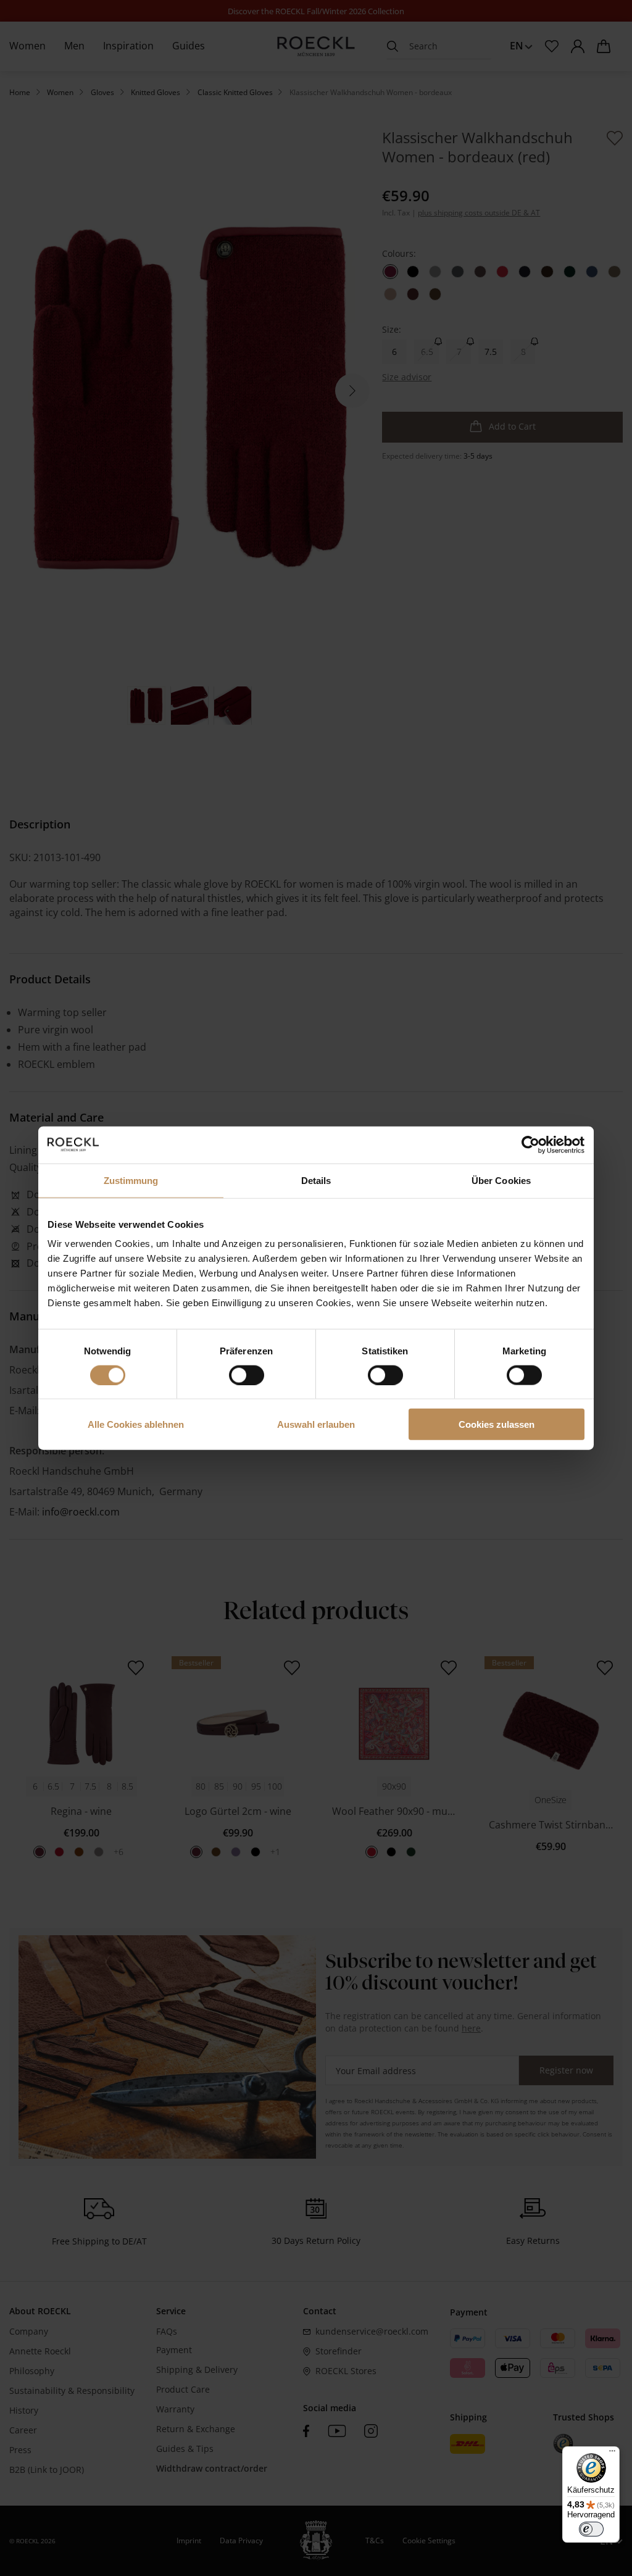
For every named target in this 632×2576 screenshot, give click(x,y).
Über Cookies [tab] (501, 1180)
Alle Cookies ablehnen (136, 1424)
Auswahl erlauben (316, 1424)
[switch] (247, 1375)
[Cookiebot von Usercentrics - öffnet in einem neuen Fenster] (530, 1144)
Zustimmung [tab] (131, 1180)
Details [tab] (316, 1180)
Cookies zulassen (497, 1424)
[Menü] (612, 2454)
